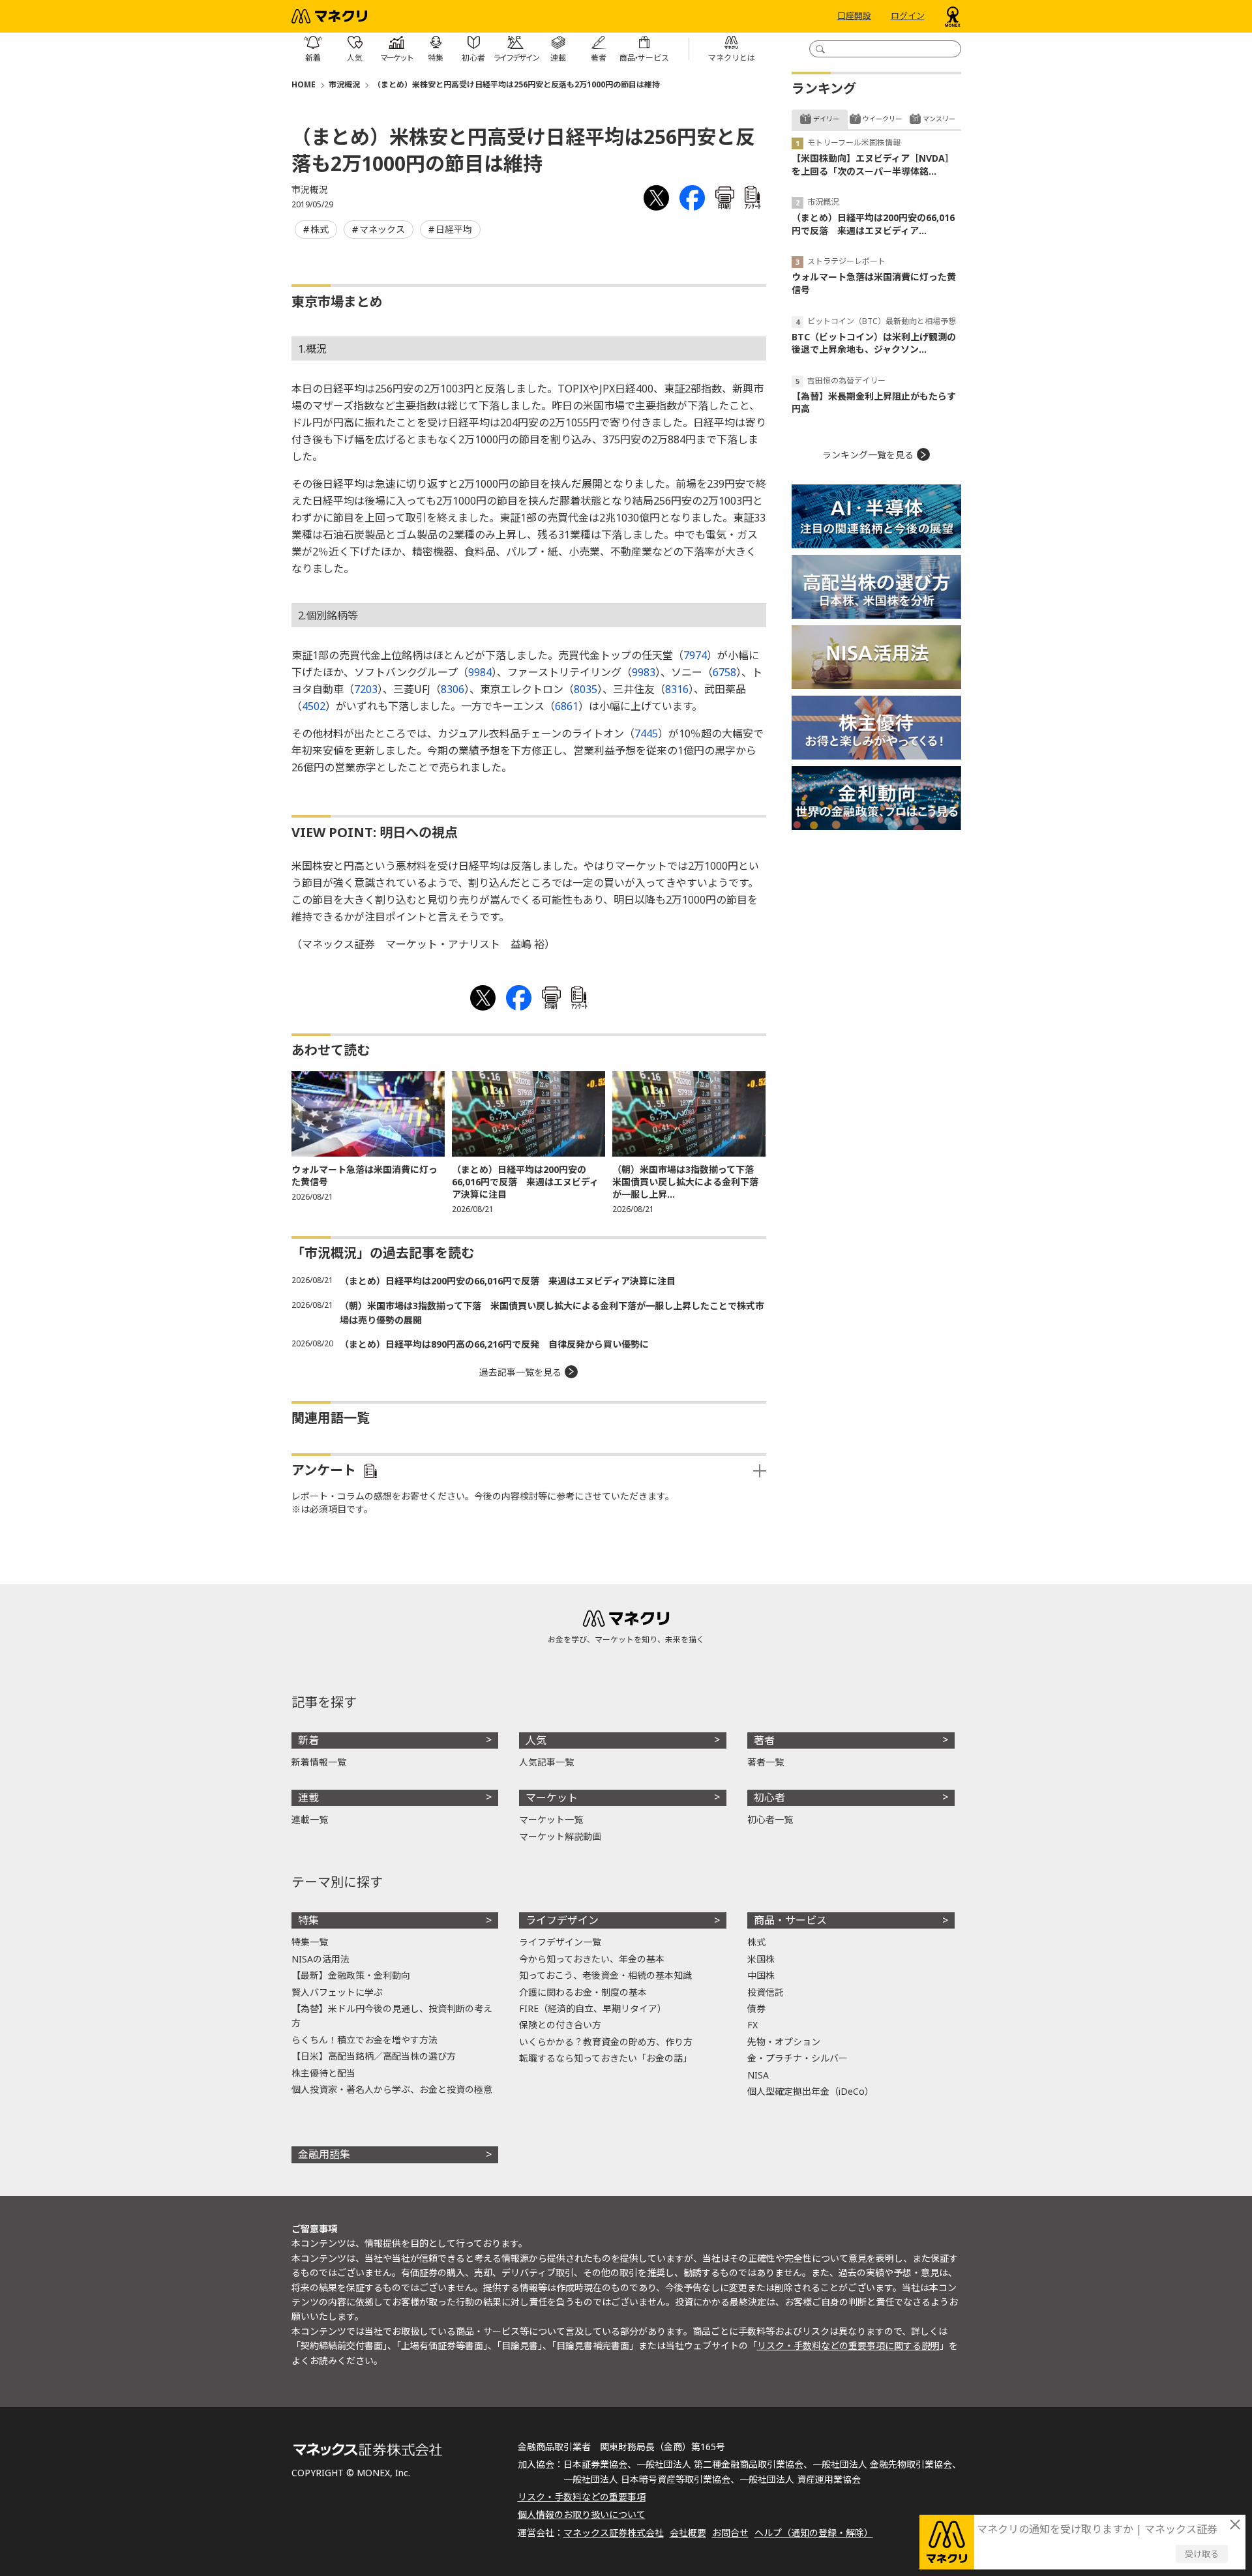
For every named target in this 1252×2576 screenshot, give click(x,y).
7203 (366, 689)
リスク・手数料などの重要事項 (582, 2497)
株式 (320, 229)
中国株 (761, 1975)
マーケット (552, 1798)
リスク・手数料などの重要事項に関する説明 (848, 2346)
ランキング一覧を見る (868, 455)
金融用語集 (324, 2154)
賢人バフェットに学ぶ (337, 1992)
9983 (644, 672)
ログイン (908, 16)
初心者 (769, 1798)
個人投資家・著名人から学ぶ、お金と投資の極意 (392, 2089)
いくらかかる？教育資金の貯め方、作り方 (606, 2042)
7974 (695, 655)
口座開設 (854, 16)
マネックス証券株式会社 (614, 2533)
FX (753, 2025)
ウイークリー (882, 119)
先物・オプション (784, 2042)
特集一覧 (310, 1942)
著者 (764, 1740)
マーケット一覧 (551, 1819)
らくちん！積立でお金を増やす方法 (365, 2040)
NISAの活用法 (320, 1959)
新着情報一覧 (319, 1762)
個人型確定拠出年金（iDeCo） (811, 2091)
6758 (724, 672)
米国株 (761, 1959)
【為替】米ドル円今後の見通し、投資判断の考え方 (392, 2016)
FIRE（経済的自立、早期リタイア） (593, 2008)
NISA (758, 2075)
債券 (756, 2008)
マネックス (382, 229)
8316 (677, 689)
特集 (308, 1920)
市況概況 (344, 84)
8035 (586, 689)
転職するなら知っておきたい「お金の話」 (605, 2058)
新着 (308, 1740)
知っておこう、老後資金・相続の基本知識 (605, 1975)
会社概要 (688, 2533)
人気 (536, 1740)
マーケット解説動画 (560, 1836)
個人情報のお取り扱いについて (582, 2514)
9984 (480, 672)
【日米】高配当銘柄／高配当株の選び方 (374, 2056)
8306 (453, 689)
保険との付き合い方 (560, 2025)
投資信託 (766, 1992)
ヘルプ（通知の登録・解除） (814, 2533)
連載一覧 (310, 1819)
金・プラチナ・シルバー (797, 2058)
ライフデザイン (562, 1920)
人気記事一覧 (546, 1762)
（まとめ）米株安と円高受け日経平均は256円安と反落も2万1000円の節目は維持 (516, 84)
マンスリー (939, 119)
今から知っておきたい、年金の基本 (592, 1959)
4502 (314, 706)
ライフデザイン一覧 (560, 1942)
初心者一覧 (770, 1819)
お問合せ (730, 2533)
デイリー (826, 119)
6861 (567, 706)
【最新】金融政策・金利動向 (351, 1975)
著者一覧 (766, 1762)
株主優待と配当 (323, 2073)
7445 (646, 733)
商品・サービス (790, 1920)
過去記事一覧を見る (520, 1372)
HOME (304, 84)
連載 (308, 1798)
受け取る (1202, 2554)
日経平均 (454, 229)
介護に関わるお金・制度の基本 (583, 1992)
